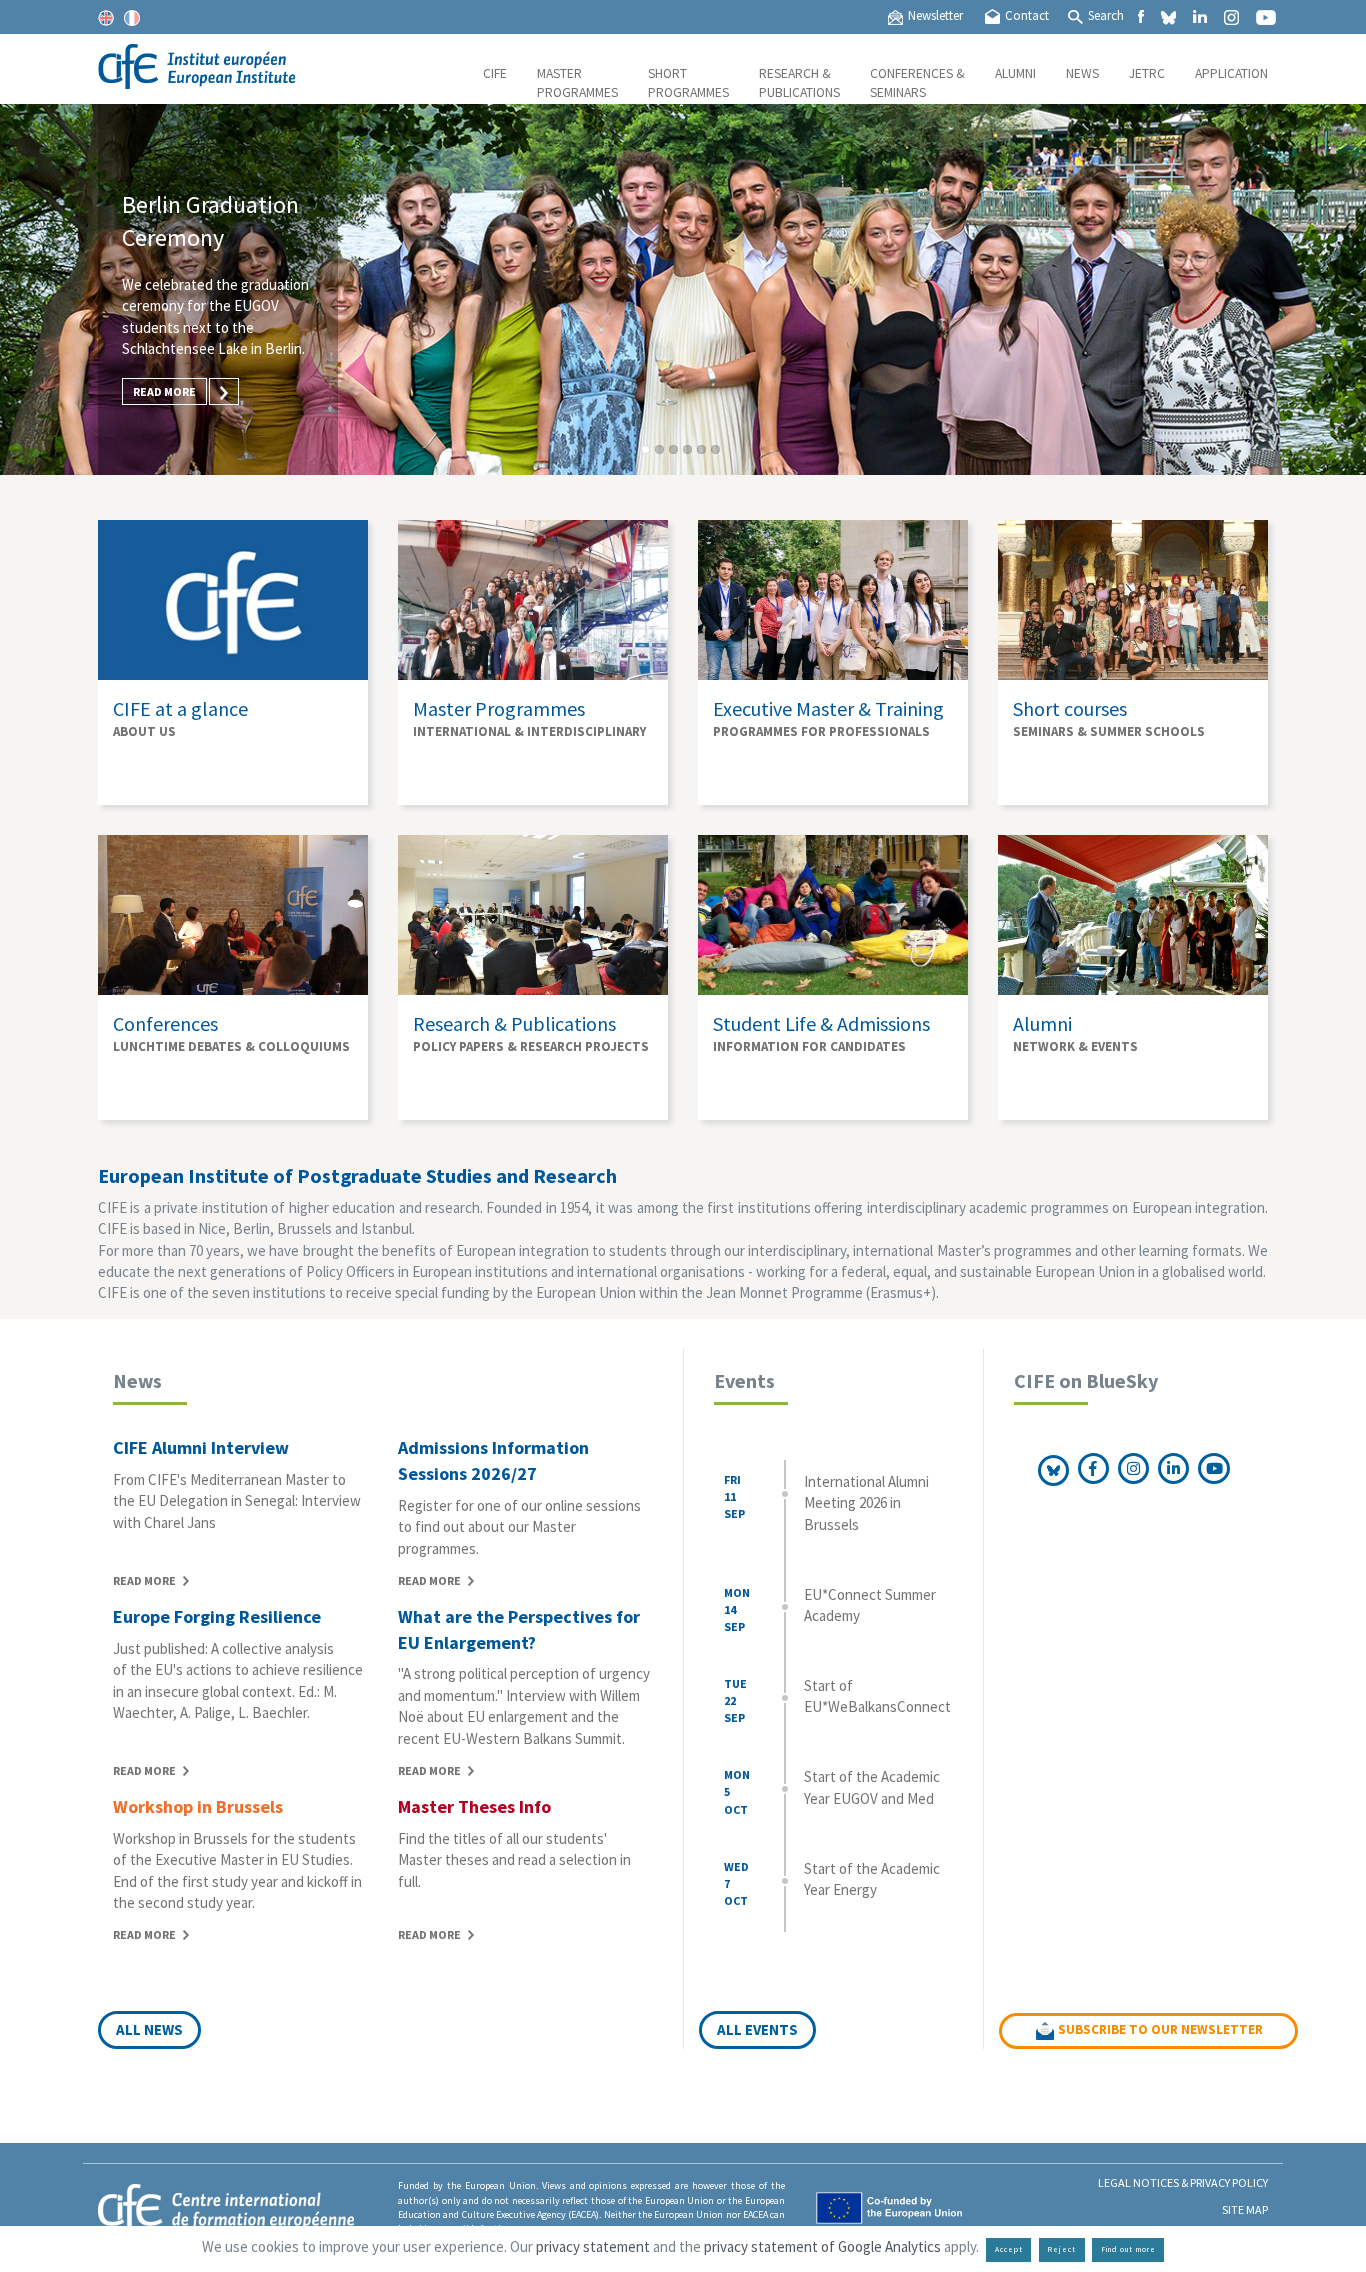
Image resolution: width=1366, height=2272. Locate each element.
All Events (757, 2029)
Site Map (1245, 2209)
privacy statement (593, 2246)
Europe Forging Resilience (217, 1616)
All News (149, 2029)
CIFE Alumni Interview (201, 1447)
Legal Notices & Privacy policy (1183, 2182)
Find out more (1128, 2249)
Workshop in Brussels (198, 1806)
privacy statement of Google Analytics (822, 2246)
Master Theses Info (474, 1806)
